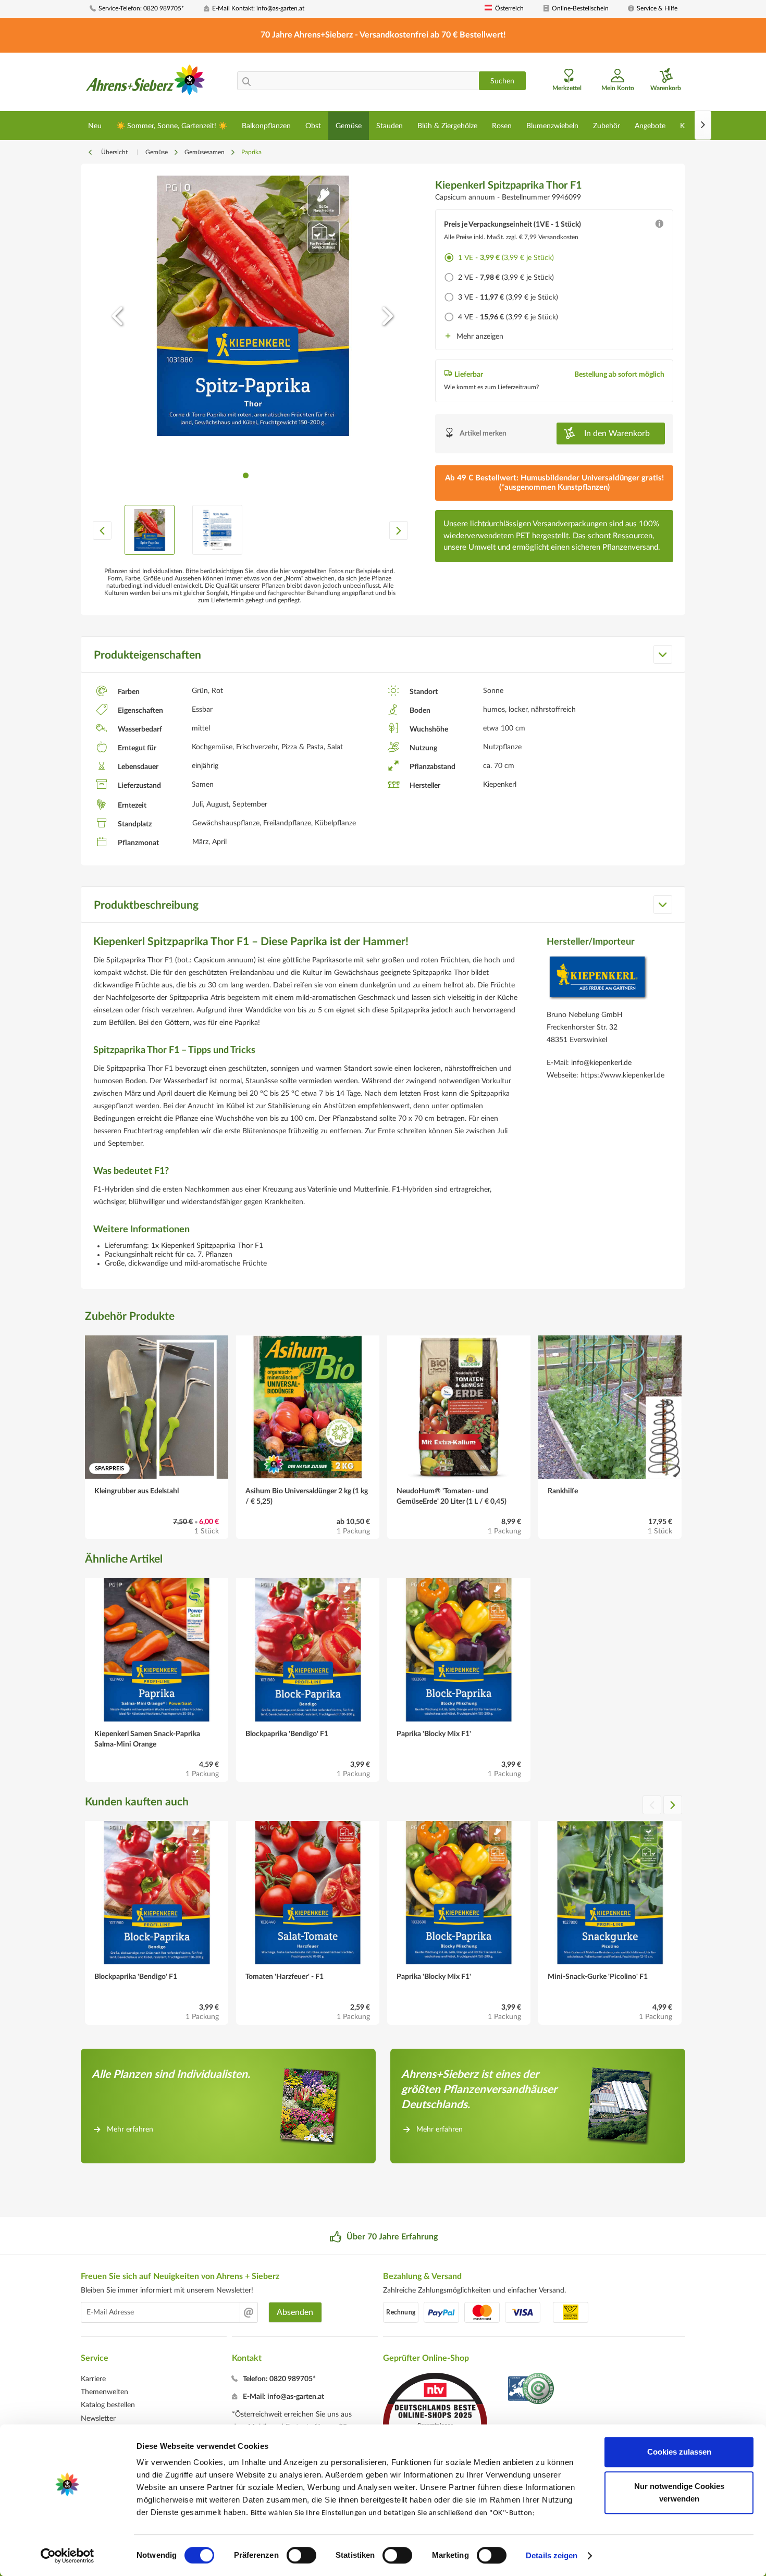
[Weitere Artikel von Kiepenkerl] (598, 980)
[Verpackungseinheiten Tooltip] (659, 226)
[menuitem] (143, 9)
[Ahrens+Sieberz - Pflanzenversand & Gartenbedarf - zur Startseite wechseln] (146, 83)
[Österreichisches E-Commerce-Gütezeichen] (532, 2390)
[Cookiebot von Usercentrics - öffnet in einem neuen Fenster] (67, 2556)
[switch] (301, 2555)
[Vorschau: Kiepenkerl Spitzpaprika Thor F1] (150, 530)
